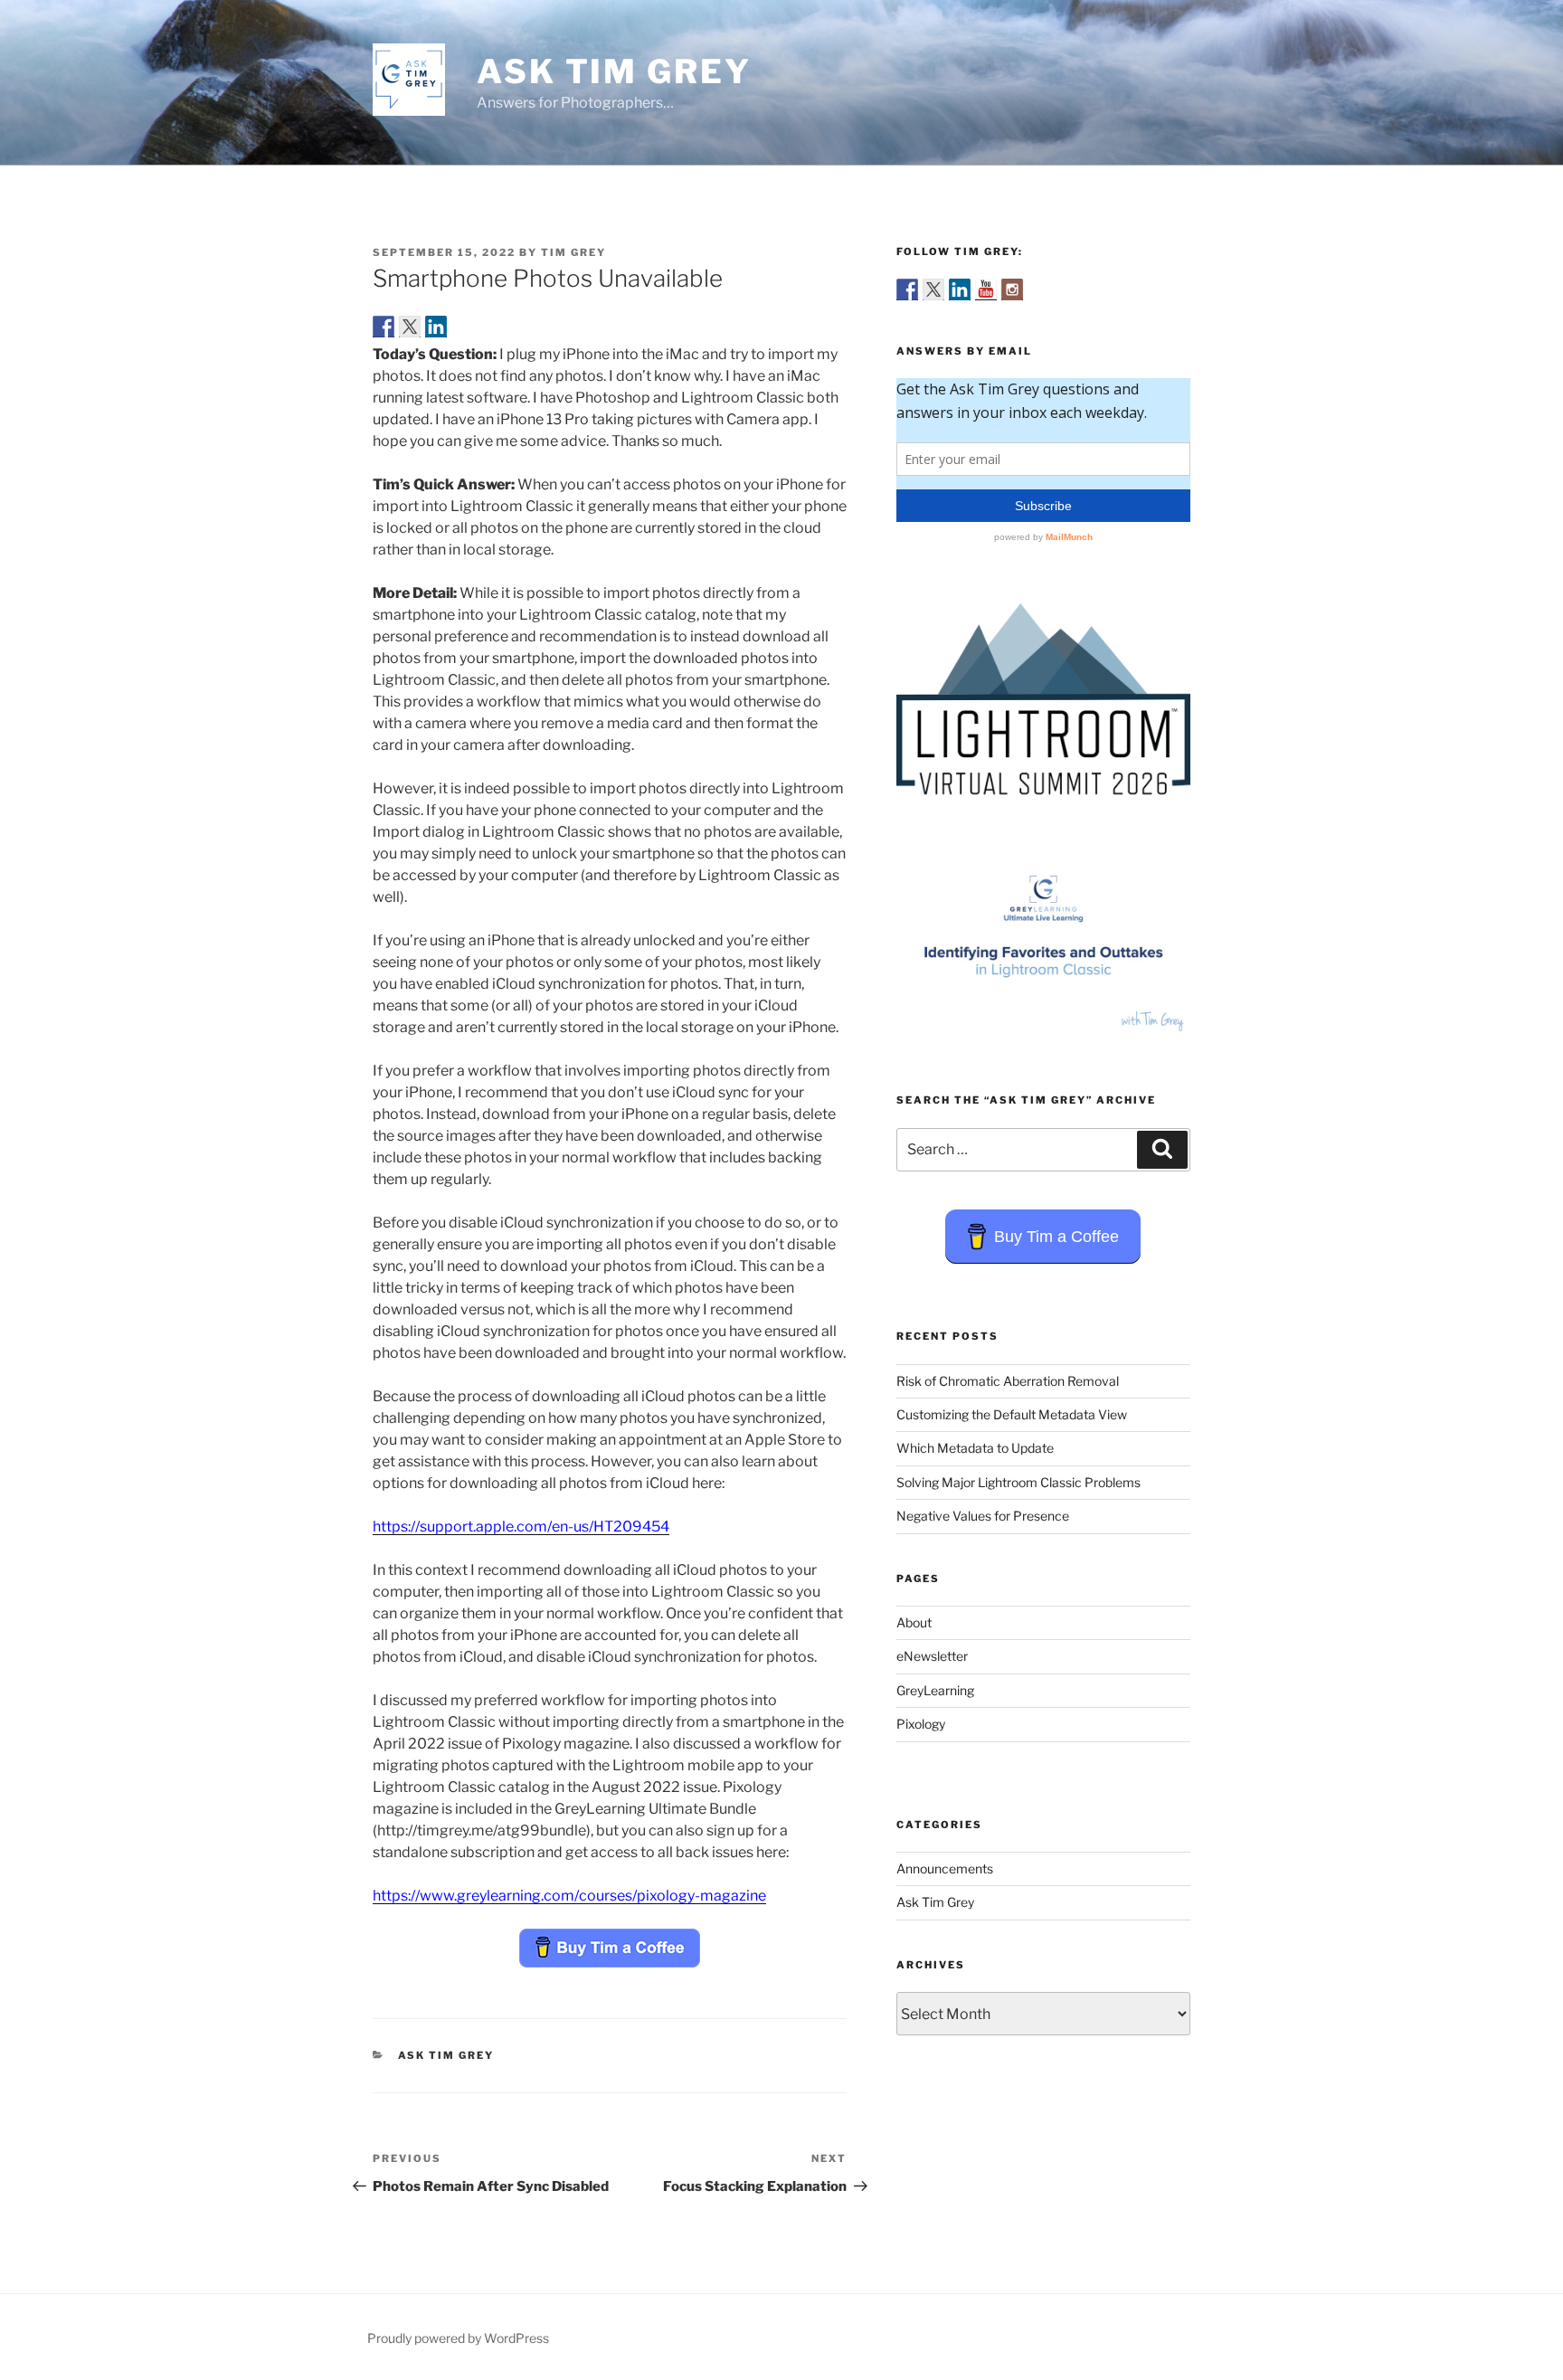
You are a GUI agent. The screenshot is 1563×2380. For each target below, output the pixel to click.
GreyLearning (935, 1690)
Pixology (921, 1724)
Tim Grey (573, 252)
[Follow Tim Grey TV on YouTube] (986, 289)
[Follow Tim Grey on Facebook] (907, 289)
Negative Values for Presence (983, 1516)
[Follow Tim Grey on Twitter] (933, 289)
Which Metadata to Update (975, 1448)
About (914, 1622)
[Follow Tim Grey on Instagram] (1012, 289)
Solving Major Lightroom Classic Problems (1018, 1482)
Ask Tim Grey (614, 71)
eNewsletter (932, 1656)
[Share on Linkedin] (436, 327)
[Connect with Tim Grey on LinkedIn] (960, 289)
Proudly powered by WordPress (458, 2338)
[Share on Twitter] (410, 327)
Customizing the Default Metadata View (1012, 1414)
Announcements (945, 1868)
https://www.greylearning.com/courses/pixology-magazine (569, 1896)
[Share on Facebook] (384, 327)
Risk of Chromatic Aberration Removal (1008, 1381)
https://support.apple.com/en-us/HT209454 (521, 1527)
